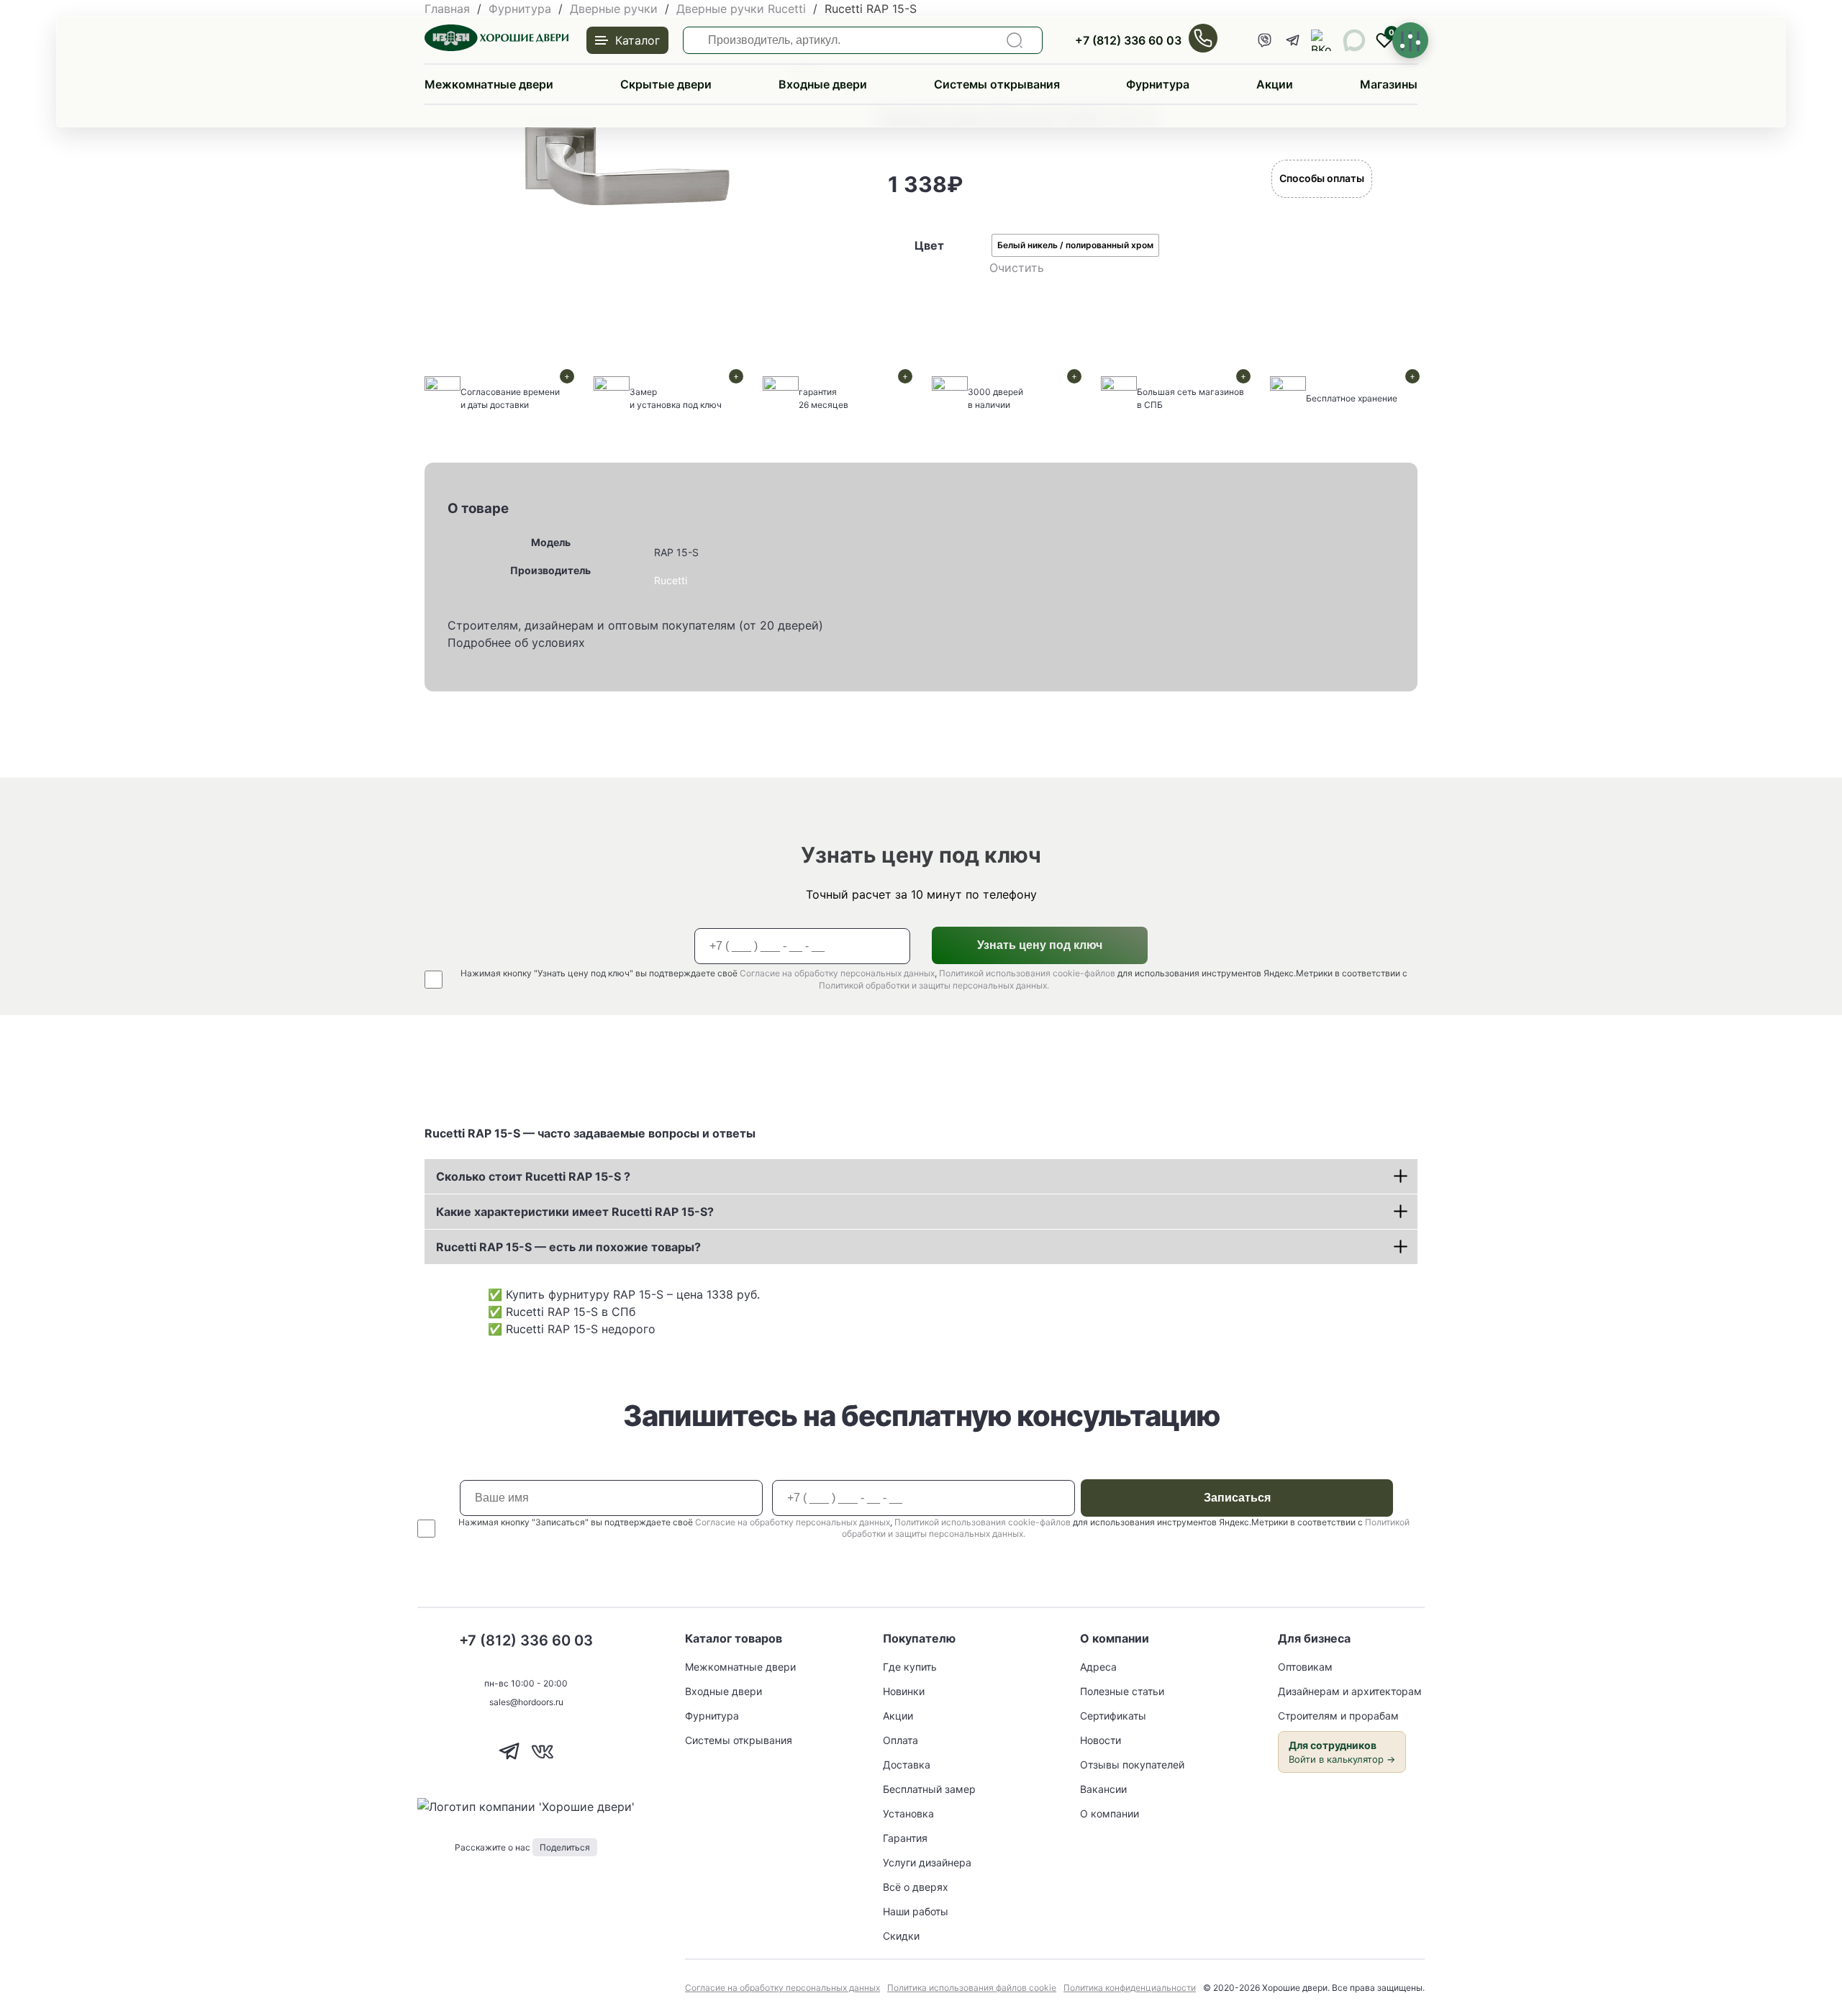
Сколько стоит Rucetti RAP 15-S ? (533, 1176)
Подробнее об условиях (516, 643)
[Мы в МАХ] (1354, 40)
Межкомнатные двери (489, 84)
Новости (1101, 1740)
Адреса (1098, 1667)
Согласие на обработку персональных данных (837, 973)
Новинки (904, 1691)
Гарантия (905, 1838)
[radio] (1075, 245)
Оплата (900, 1740)
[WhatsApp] (1264, 40)
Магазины (1389, 84)
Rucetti (671, 580)
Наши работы (916, 1911)
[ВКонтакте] (1322, 40)
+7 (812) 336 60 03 (1128, 40)
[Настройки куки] (1410, 40)
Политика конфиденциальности (1130, 1988)
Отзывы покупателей (1132, 1765)
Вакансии (1103, 1789)
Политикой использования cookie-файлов (1027, 973)
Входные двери (823, 84)
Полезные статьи (1122, 1691)
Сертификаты (1113, 1716)
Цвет (929, 245)
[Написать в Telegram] (510, 1763)
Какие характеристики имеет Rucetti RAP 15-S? (575, 1212)
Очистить (1017, 268)
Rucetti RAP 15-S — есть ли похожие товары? (568, 1247)
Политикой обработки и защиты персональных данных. (934, 985)
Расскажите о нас (522, 1847)
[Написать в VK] (542, 1763)
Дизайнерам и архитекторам (1350, 1691)
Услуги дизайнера (927, 1862)
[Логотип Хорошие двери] (496, 47)
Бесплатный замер (929, 1789)
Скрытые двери (666, 84)
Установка (908, 1813)
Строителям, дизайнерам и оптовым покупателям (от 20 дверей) (635, 625)
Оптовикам (1305, 1667)
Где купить (910, 1667)
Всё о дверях (916, 1887)
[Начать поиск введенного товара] (1015, 40)
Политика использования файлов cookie (972, 1988)
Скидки (901, 1936)
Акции (1275, 84)
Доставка (907, 1765)
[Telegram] (1293, 40)
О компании (1110, 1813)
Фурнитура (1158, 84)
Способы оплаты (1322, 178)
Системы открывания (997, 84)
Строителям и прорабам (1338, 1716)
